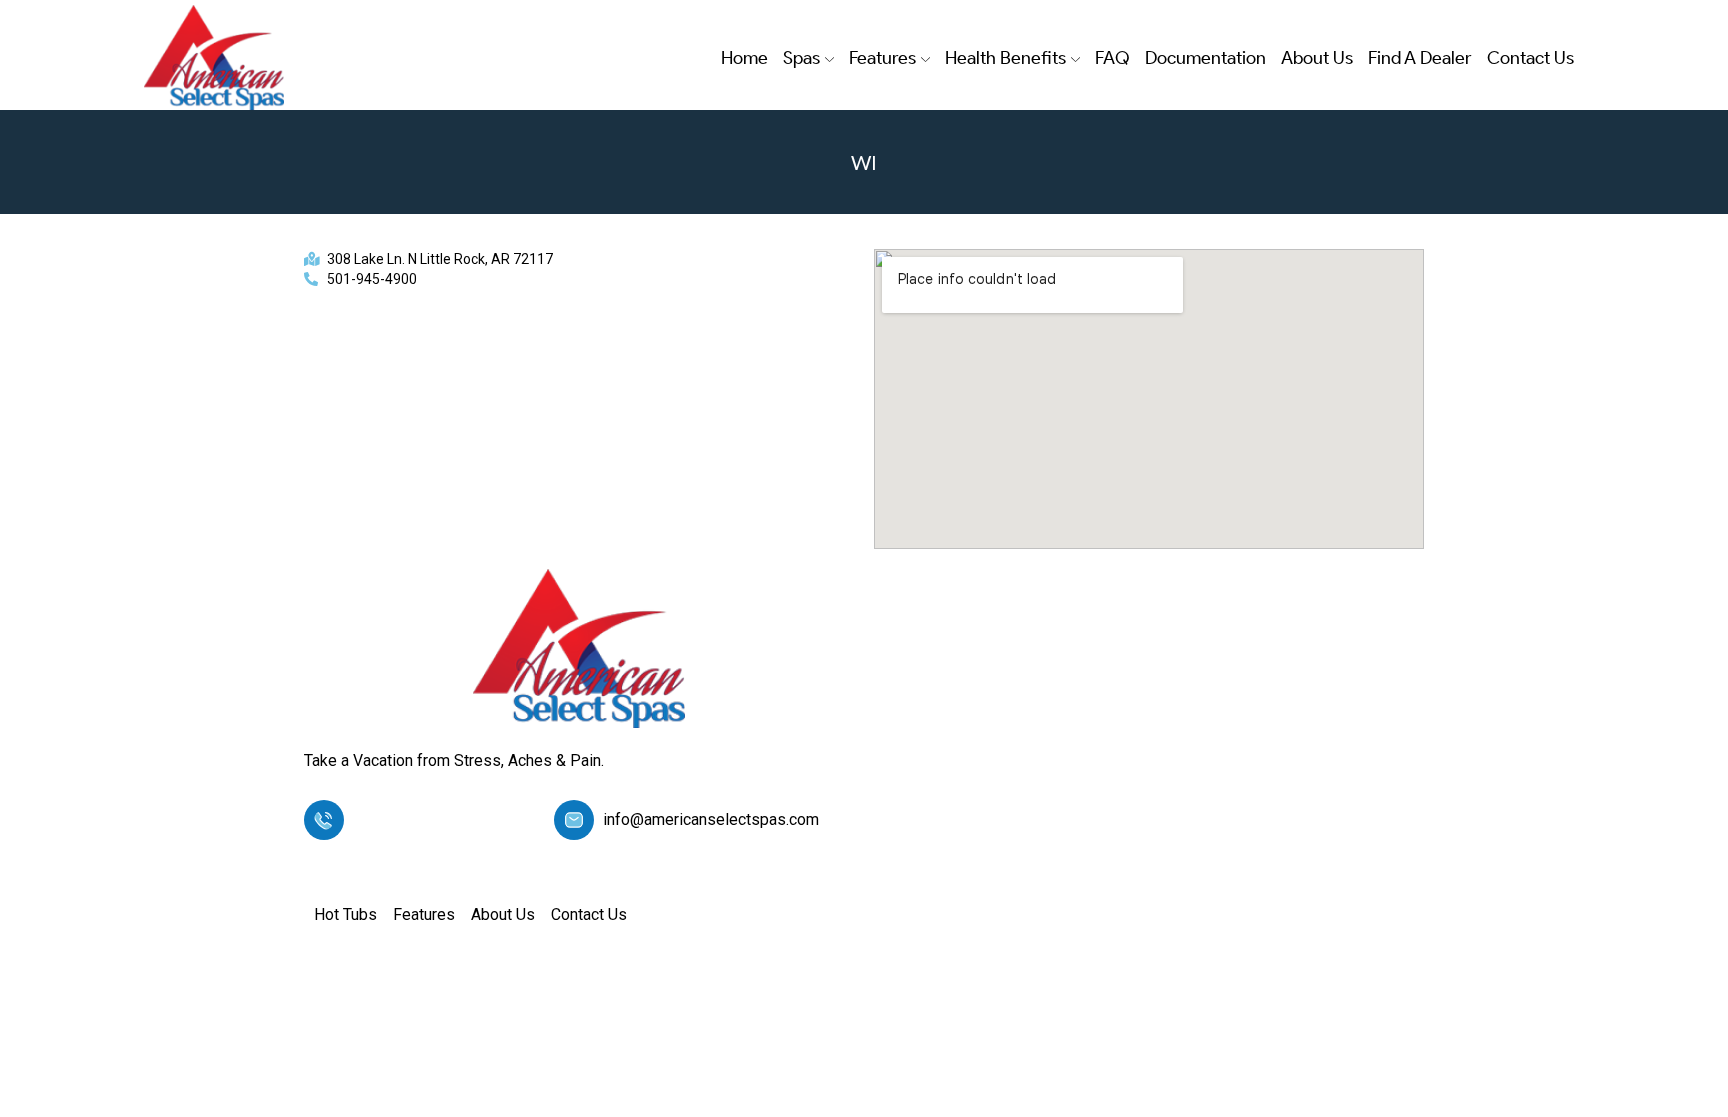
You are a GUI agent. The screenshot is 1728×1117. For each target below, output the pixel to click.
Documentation (1205, 58)
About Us (1317, 58)
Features (882, 58)
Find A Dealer (1420, 58)
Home (744, 58)
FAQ (1112, 58)
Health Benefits (1005, 58)
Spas (801, 58)
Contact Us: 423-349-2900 (445, 819)
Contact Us (1530, 58)
